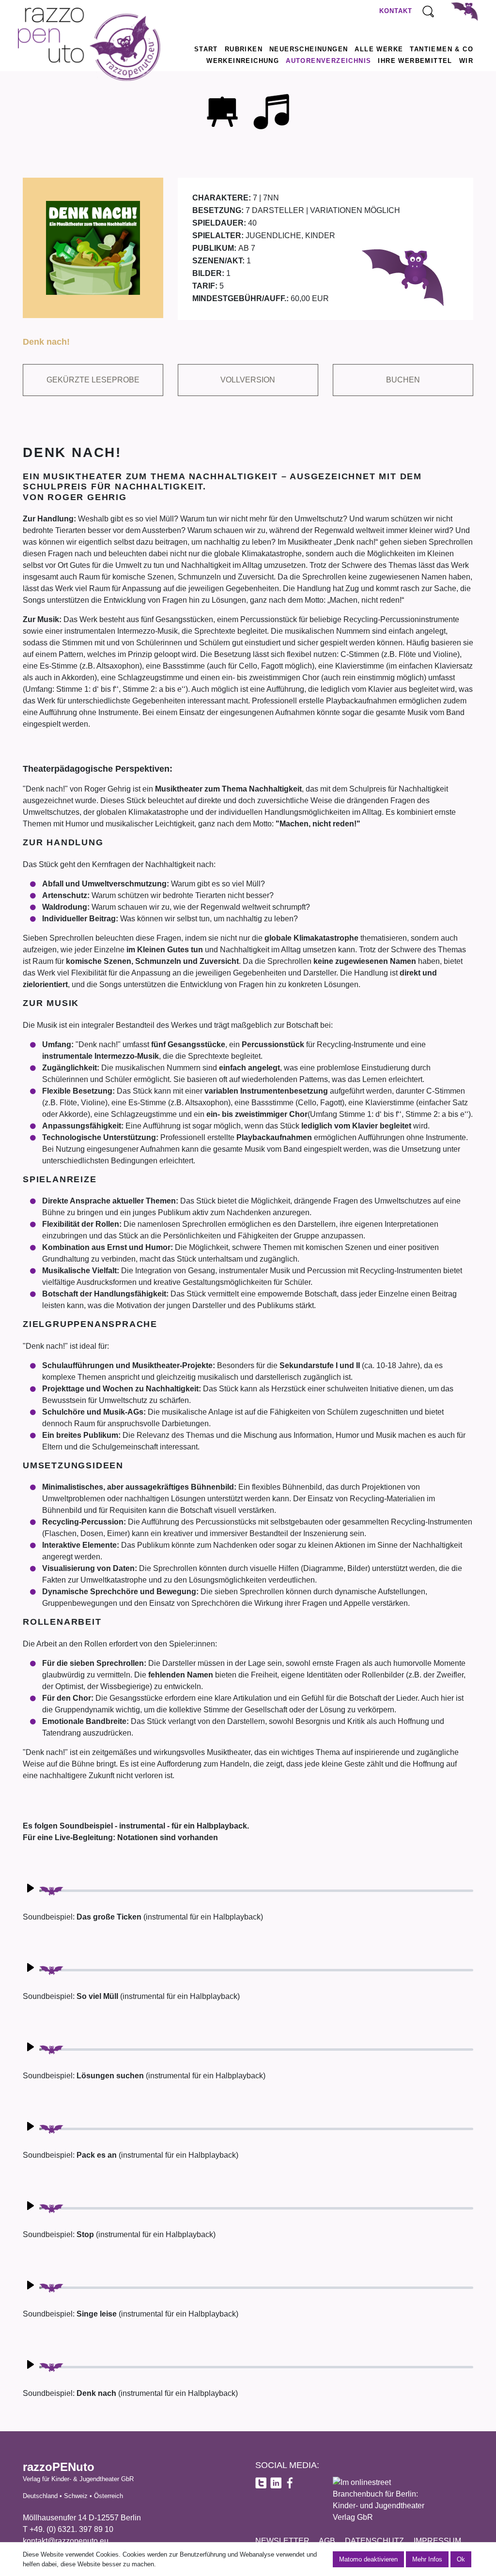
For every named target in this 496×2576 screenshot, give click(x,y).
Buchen (403, 380)
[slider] (256, 1891)
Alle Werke (379, 49)
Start (206, 49)
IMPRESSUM (437, 2541)
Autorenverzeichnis (328, 61)
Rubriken (244, 49)
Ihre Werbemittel (415, 61)
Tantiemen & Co (442, 49)
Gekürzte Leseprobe (93, 380)
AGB (327, 2541)
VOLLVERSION (248, 380)
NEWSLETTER (282, 2541)
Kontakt (396, 11)
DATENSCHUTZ (374, 2541)
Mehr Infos (427, 2559)
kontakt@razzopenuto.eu (66, 2541)
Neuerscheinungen (309, 49)
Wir (466, 61)
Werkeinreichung (243, 61)
